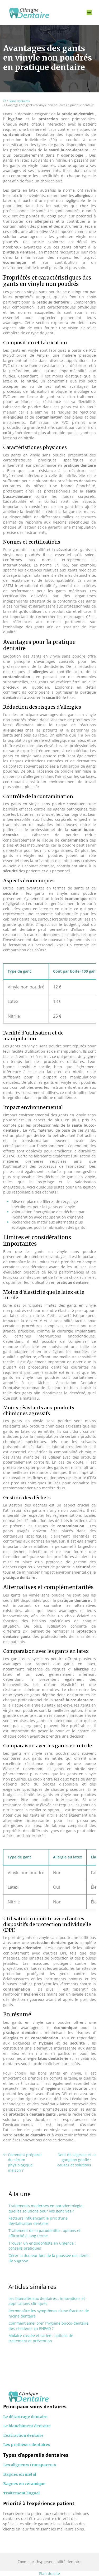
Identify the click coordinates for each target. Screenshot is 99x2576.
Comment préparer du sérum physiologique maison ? (25, 2162)
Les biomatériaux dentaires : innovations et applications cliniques (47, 2301)
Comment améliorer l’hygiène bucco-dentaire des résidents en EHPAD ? (48, 2326)
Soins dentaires (19, 101)
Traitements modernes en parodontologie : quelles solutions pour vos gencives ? (46, 2208)
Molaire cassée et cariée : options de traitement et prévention (41, 2338)
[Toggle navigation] (89, 13)
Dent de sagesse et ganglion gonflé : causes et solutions (74, 2160)
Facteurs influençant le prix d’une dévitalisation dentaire (38, 2221)
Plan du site (49, 2573)
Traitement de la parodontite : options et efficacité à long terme (44, 2233)
